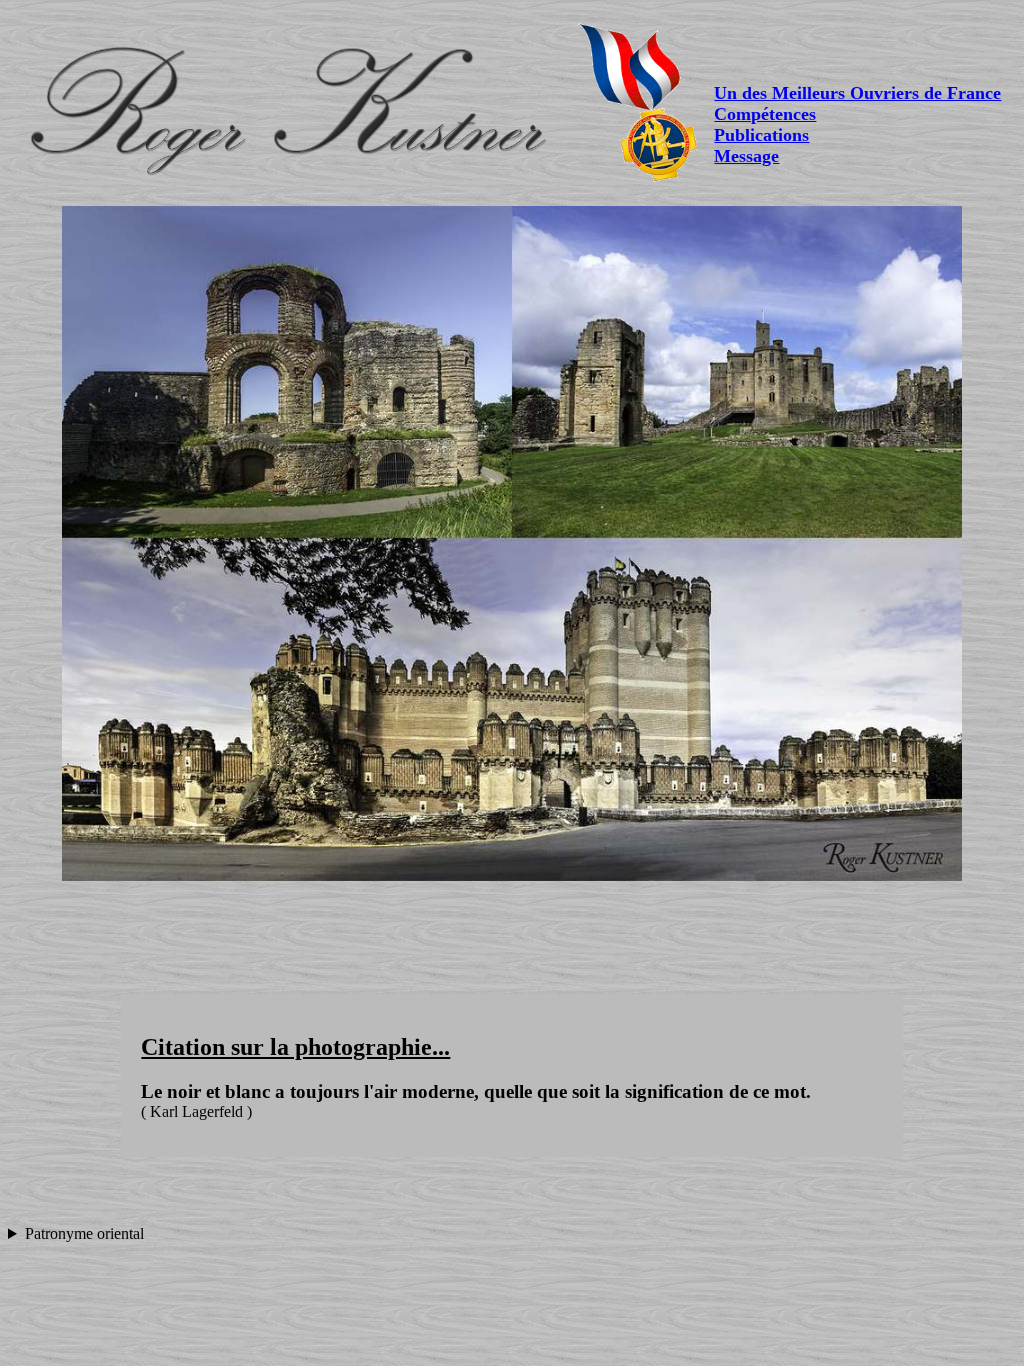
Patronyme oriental (84, 1233)
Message (746, 156)
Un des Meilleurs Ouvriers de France (857, 93)
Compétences (765, 114)
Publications (761, 135)
